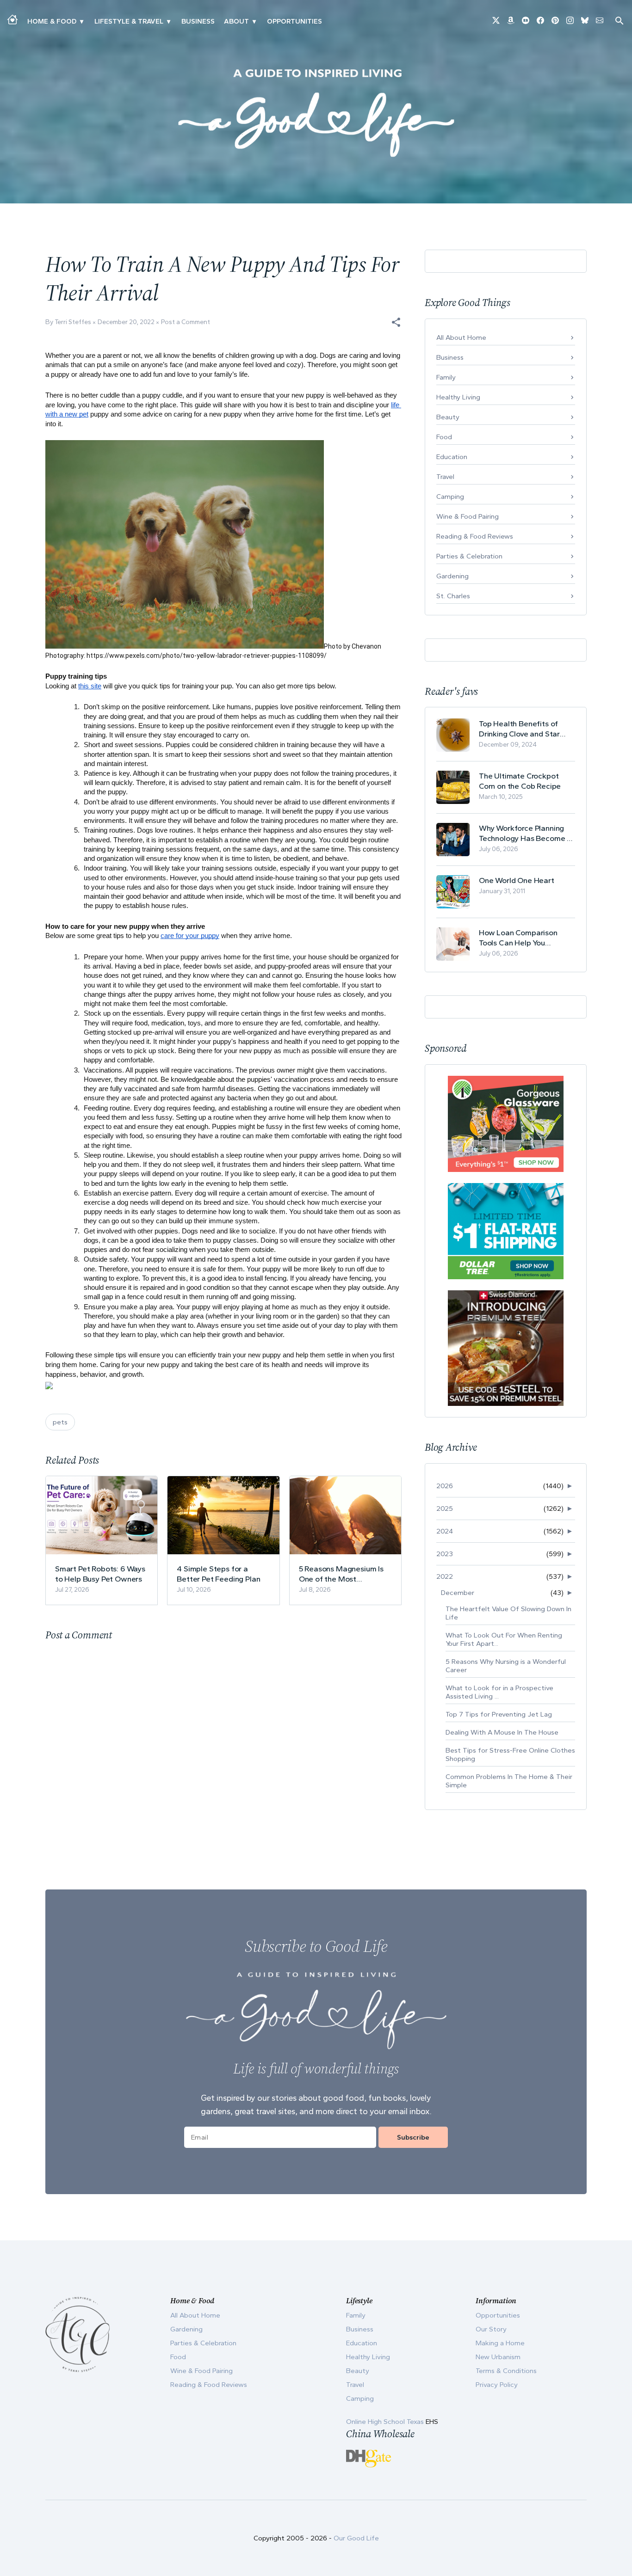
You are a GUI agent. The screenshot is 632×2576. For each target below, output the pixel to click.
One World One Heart (517, 880)
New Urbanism (498, 2357)
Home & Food (52, 21)
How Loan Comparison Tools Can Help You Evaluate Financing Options (527, 938)
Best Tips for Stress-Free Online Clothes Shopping (510, 1754)
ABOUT (236, 21)
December (458, 1593)
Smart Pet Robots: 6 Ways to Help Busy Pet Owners (100, 1574)
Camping (450, 497)
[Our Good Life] (316, 113)
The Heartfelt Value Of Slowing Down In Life (508, 1613)
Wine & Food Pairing (468, 516)
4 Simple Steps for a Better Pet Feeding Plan (218, 1574)
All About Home (461, 337)
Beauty (448, 417)
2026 (445, 1486)
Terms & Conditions (506, 2371)
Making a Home (500, 2343)
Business (198, 21)
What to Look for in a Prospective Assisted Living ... (499, 1692)
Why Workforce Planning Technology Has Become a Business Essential (525, 833)
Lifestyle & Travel (129, 21)
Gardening (452, 576)
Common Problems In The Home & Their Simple (509, 1781)
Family (446, 377)
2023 (445, 1554)
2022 (445, 1576)
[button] (396, 322)
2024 (445, 1531)
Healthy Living (458, 397)
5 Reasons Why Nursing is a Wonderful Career (506, 1666)
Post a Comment (186, 322)
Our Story (491, 2329)
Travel (445, 477)
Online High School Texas (386, 2422)
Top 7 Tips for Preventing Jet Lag (499, 1714)
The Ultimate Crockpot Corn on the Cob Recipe (520, 781)
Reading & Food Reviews (475, 536)
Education (452, 457)
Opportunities (294, 21)
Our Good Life (356, 2538)
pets (60, 1422)
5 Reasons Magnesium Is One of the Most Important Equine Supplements (341, 1574)
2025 (445, 1509)
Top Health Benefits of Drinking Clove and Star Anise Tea (519, 729)
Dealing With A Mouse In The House (502, 1732)
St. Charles (453, 596)
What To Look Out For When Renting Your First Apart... (504, 1639)
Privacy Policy (497, 2385)
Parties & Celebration (469, 556)
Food (444, 437)
